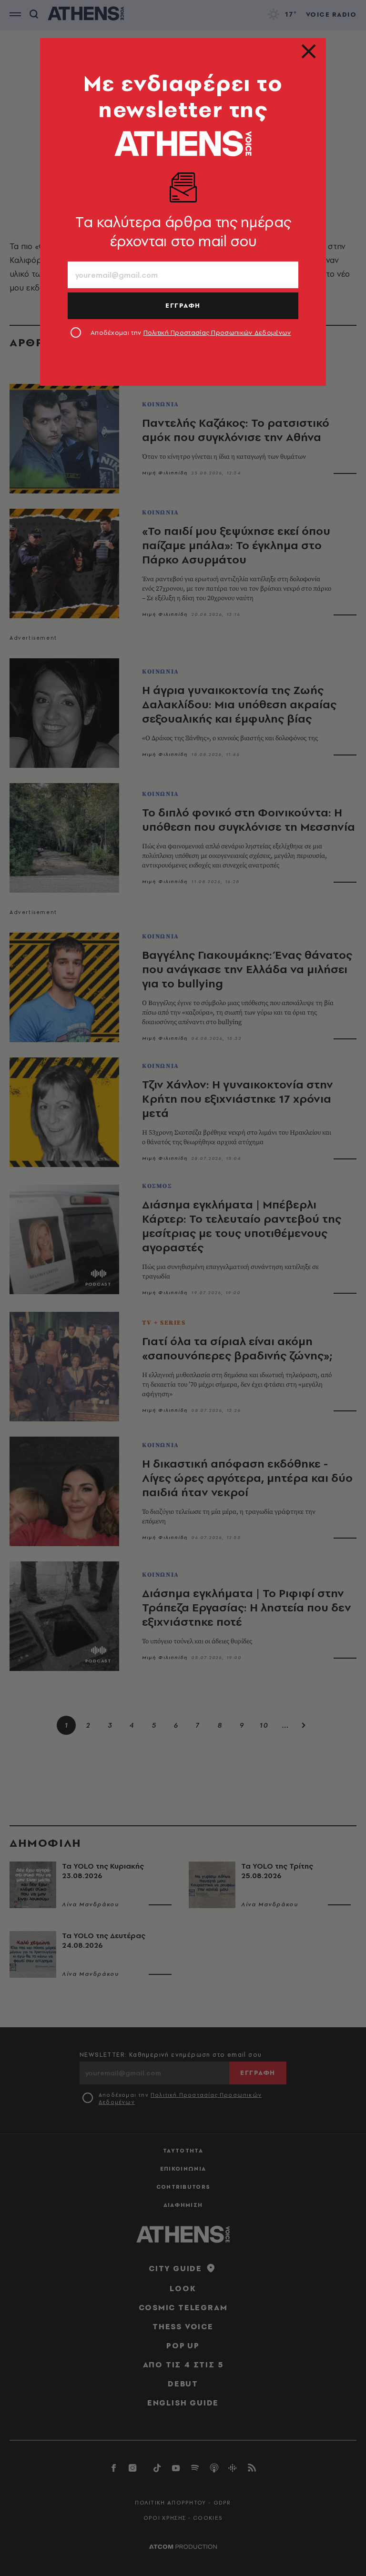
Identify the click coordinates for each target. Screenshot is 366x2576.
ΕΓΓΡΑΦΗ (183, 305)
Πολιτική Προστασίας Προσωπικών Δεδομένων (217, 332)
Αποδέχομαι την (191, 332)
